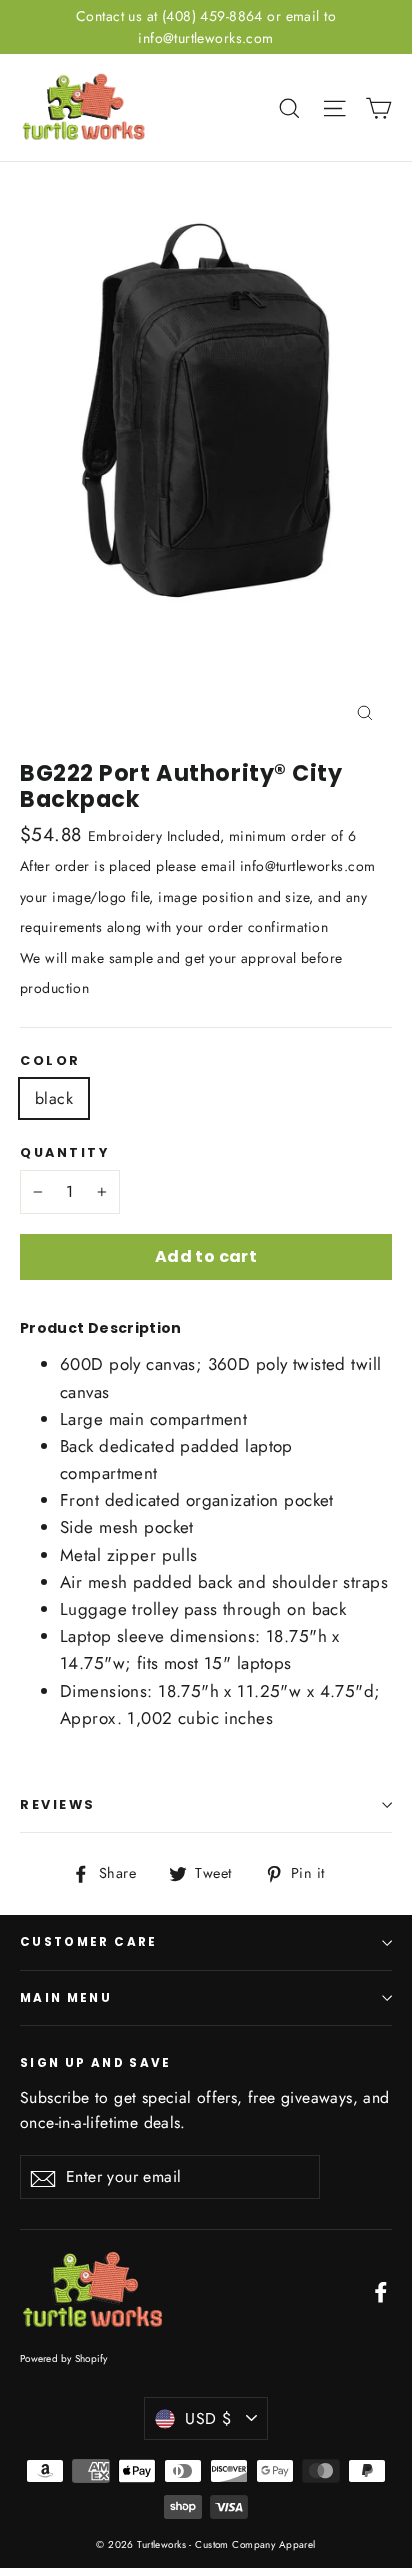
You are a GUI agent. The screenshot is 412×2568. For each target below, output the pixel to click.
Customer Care (89, 1942)
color (50, 1060)
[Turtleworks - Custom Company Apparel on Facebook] (381, 2290)
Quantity (64, 1152)
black (54, 1098)
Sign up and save (96, 2062)
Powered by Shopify (64, 2358)
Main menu (66, 1998)
